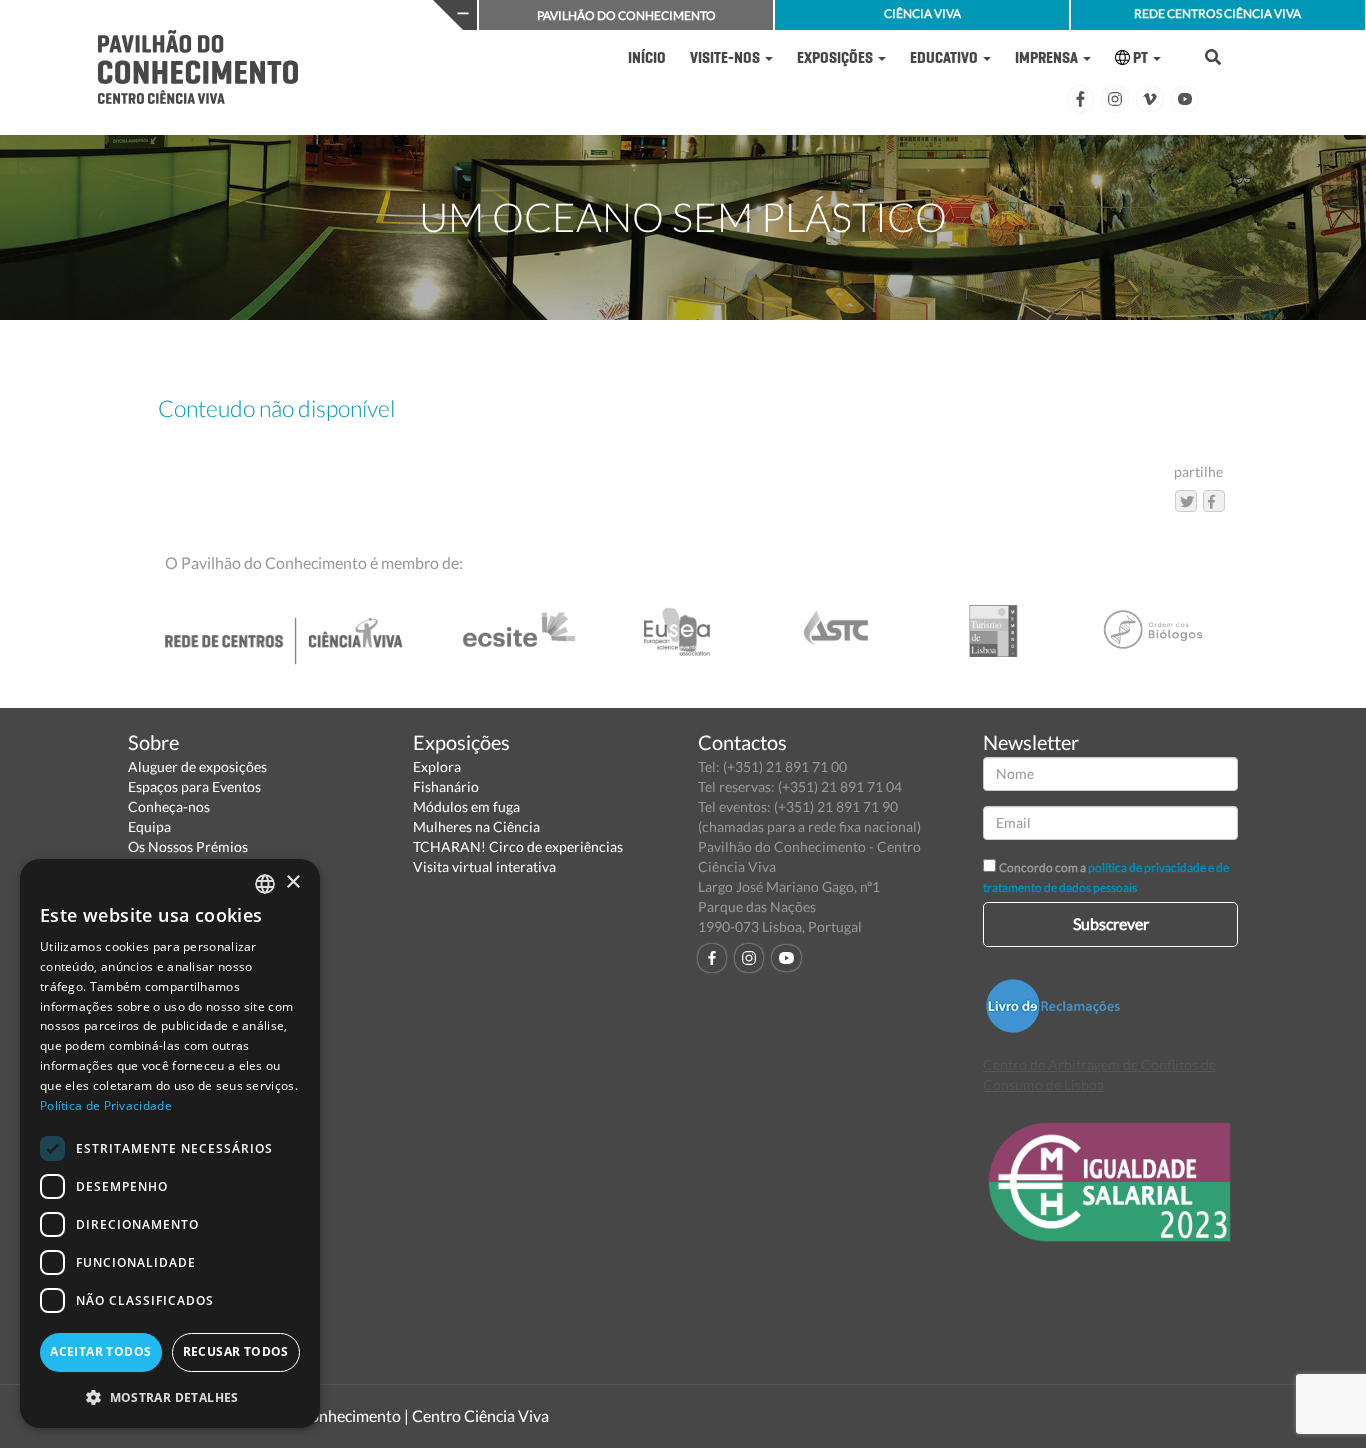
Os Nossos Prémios (188, 846)
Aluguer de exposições (197, 766)
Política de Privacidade (106, 1105)
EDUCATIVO (945, 57)
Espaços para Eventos (194, 786)
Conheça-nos (169, 806)
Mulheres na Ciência (476, 826)
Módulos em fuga (466, 806)
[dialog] (170, 1143)
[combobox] (265, 884)
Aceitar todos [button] (100, 1351)
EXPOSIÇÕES (836, 57)
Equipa (149, 826)
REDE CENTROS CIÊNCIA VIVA (1217, 13)
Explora (437, 766)
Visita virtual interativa (484, 866)
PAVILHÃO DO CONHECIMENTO (626, 15)
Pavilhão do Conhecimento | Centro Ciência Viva (382, 1415)
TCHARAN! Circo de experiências (518, 846)
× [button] (292, 882)
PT (1140, 57)
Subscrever (1111, 923)
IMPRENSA (1048, 57)
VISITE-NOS (726, 57)
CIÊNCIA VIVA (922, 13)
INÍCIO (647, 57)
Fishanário (446, 786)
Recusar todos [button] (236, 1351)
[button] (170, 1396)
